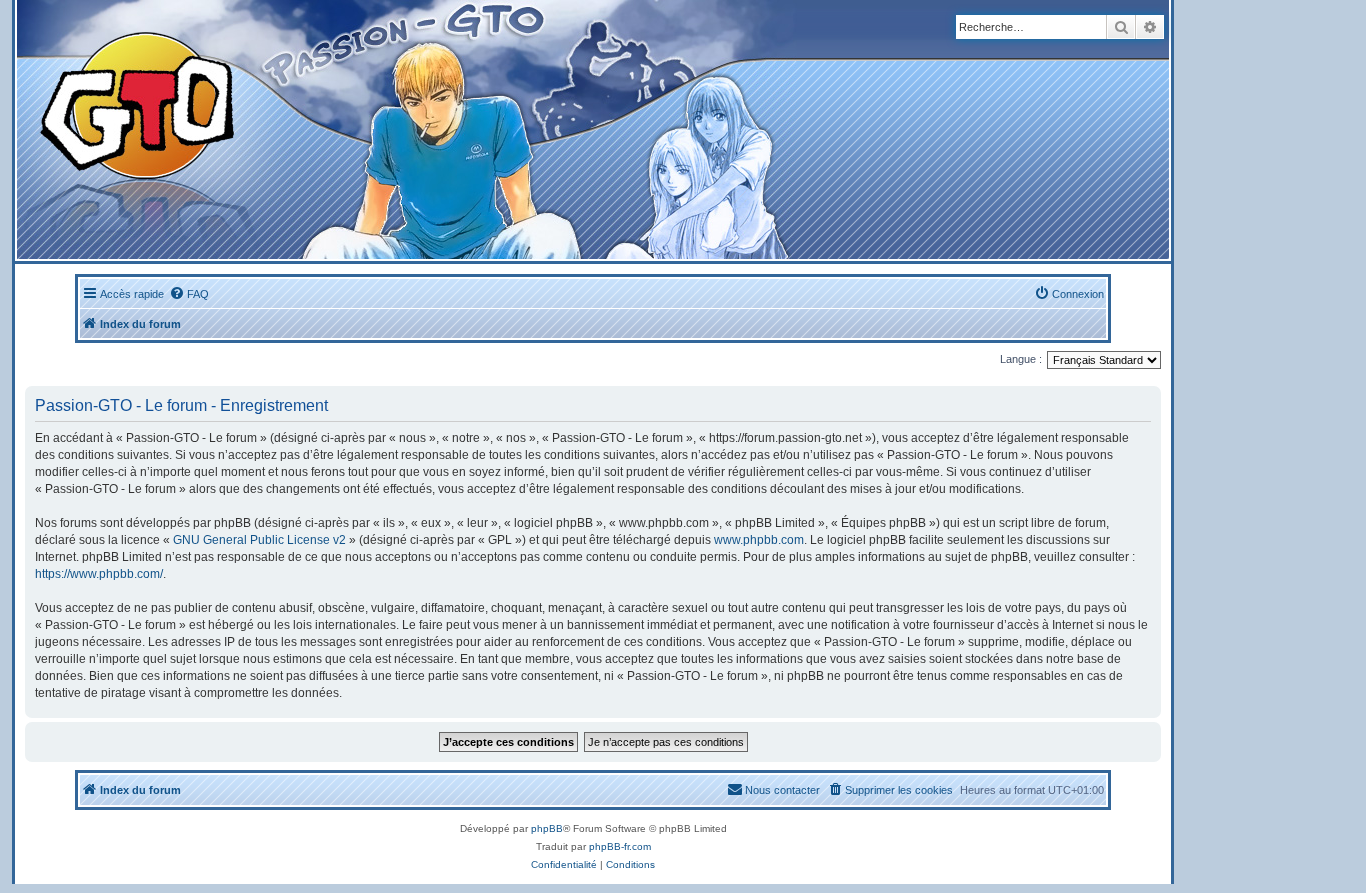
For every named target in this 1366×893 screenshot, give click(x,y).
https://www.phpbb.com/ (99, 574)
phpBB (547, 828)
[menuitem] (189, 294)
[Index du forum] (391, 129)
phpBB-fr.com (620, 846)
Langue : (1021, 359)
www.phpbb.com (759, 540)
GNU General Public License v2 (259, 540)
